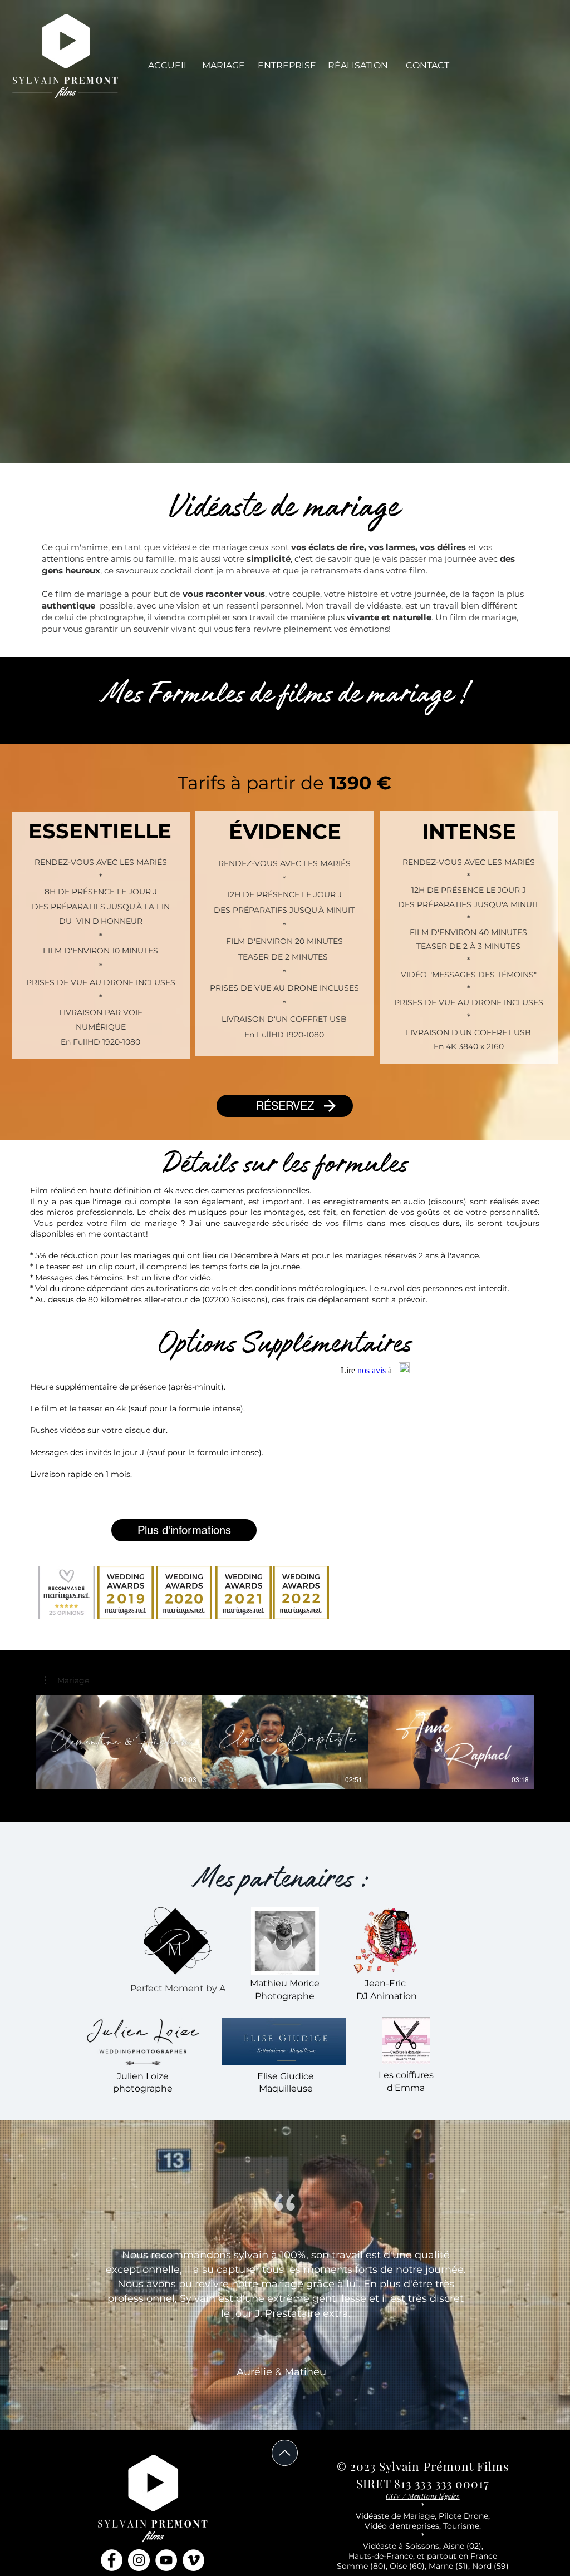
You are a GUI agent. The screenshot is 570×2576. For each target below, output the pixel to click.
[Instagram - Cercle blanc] (139, 2560)
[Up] (285, 2453)
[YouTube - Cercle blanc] (166, 2560)
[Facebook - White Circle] (112, 2560)
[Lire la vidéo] (119, 1742)
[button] (358, 66)
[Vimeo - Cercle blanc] (193, 2560)
